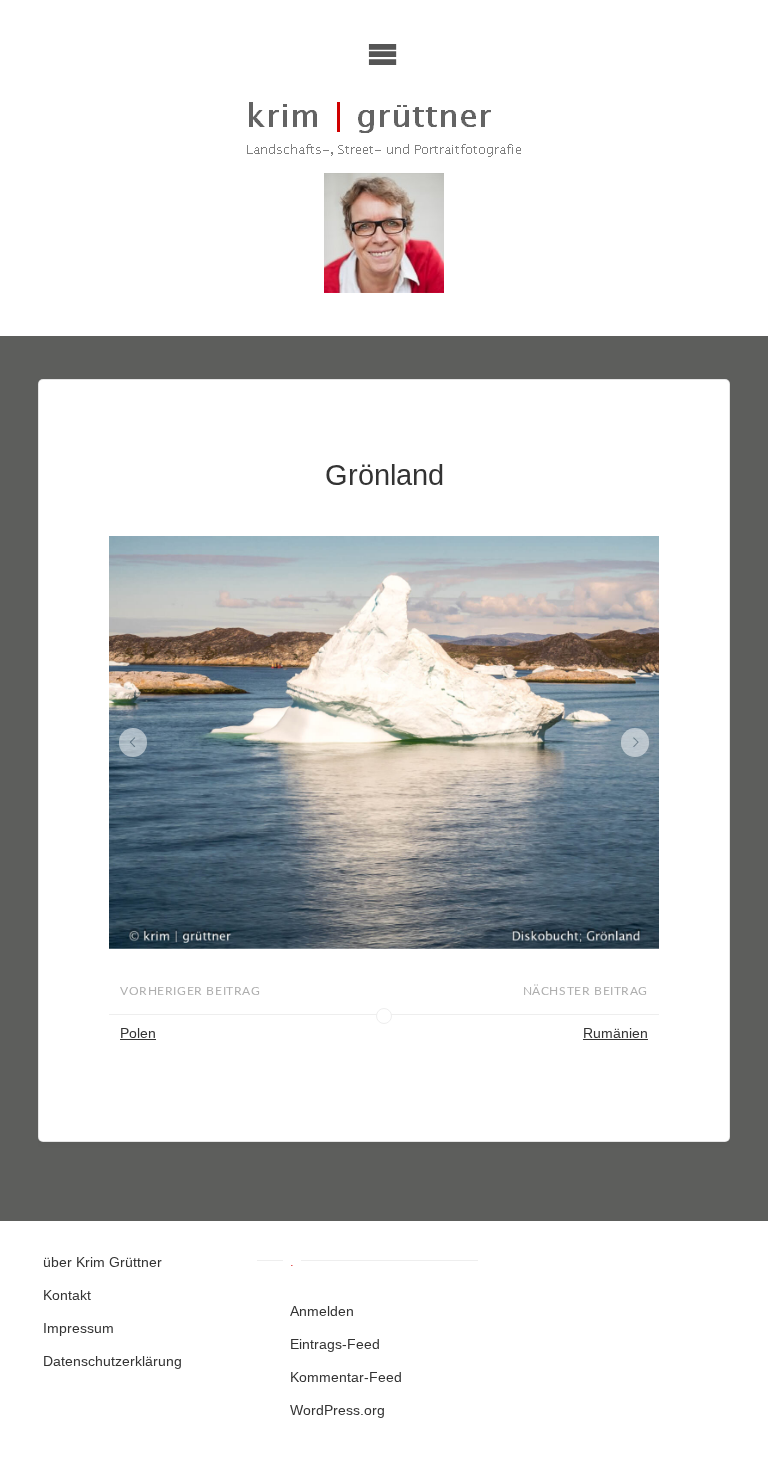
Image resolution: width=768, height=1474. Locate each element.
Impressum (78, 1328)
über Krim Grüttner (102, 1262)
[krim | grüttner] (384, 128)
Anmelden (322, 1311)
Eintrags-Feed (335, 1344)
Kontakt (67, 1295)
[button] (133, 742)
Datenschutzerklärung (112, 1361)
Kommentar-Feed (346, 1377)
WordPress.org (337, 1410)
